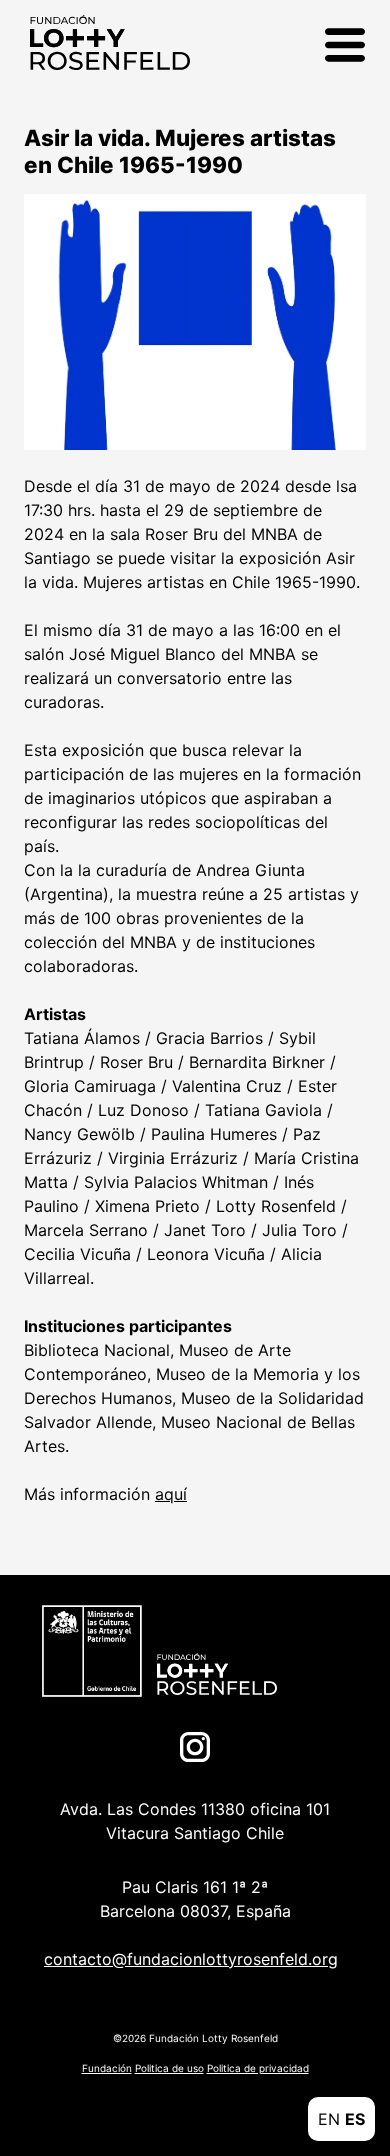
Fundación (107, 2068)
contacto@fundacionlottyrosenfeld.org (191, 1959)
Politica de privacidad (258, 2068)
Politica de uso (169, 2068)
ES (355, 2119)
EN (329, 2119)
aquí (171, 1494)
